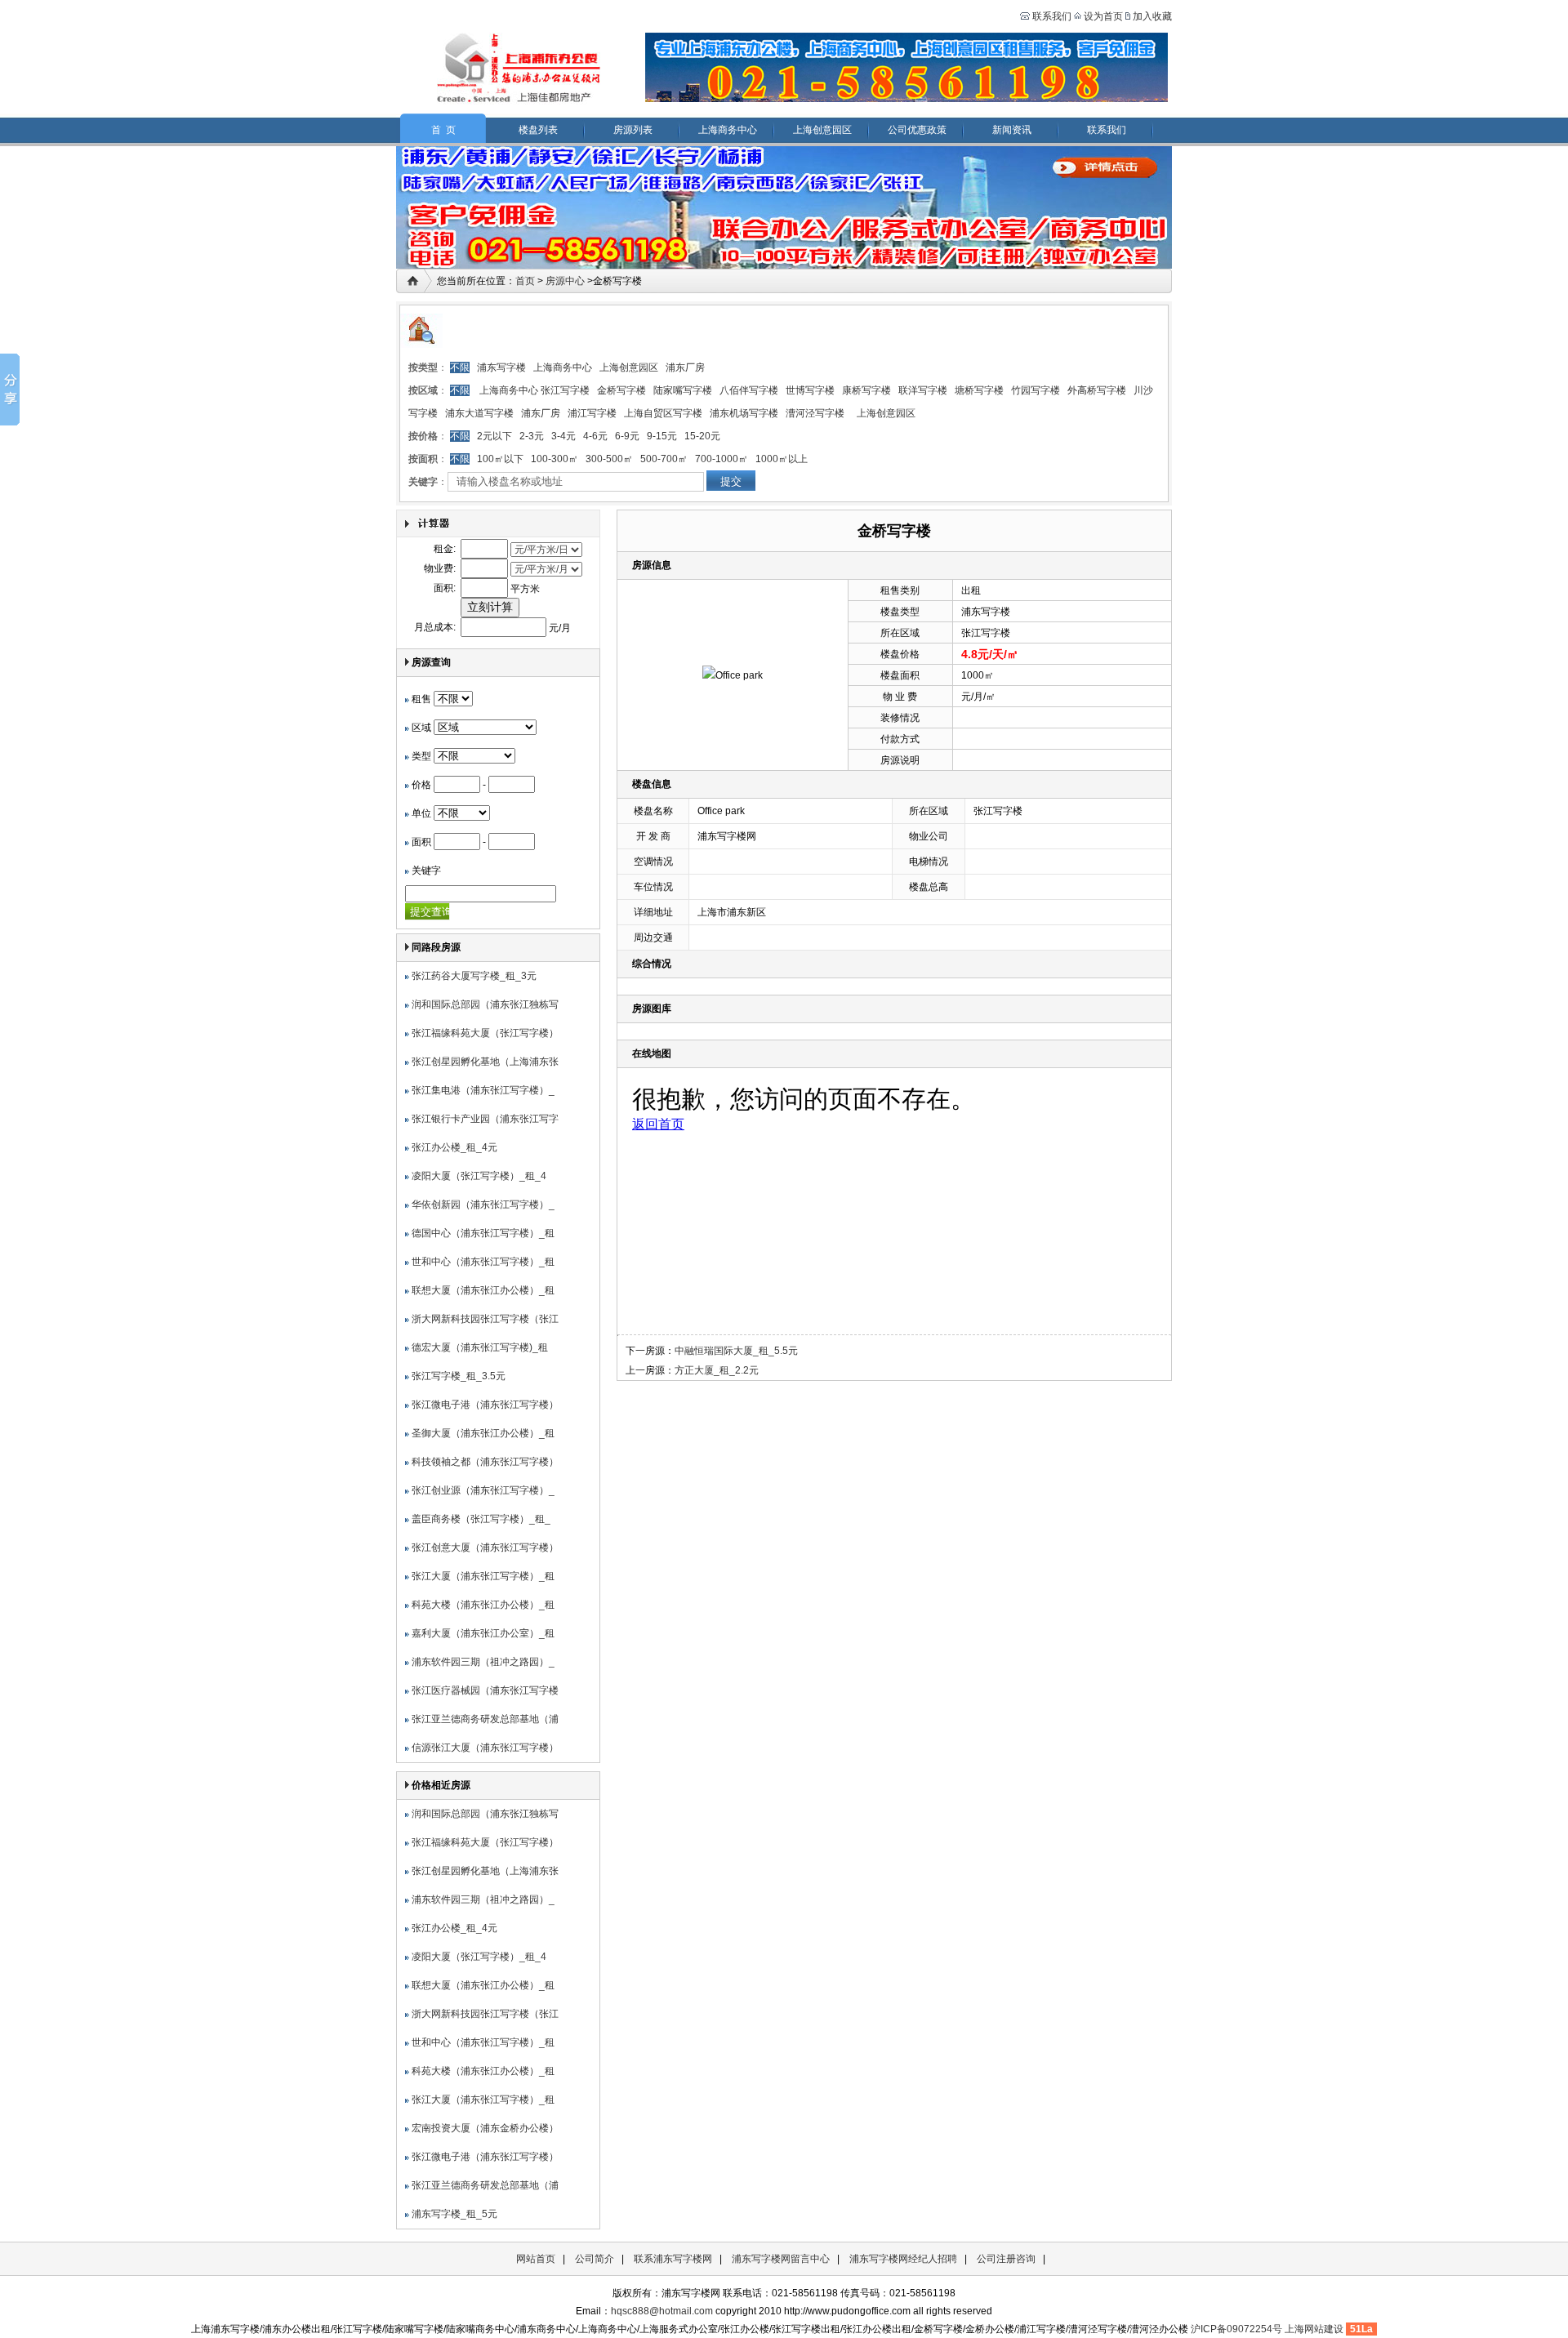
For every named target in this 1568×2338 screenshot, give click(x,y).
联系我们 (1051, 16)
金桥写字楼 (621, 390)
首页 (525, 281)
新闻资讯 (1012, 130)
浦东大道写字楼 (479, 413)
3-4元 (563, 436)
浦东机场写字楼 (744, 413)
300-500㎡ (609, 459)
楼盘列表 (538, 130)
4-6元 (595, 436)
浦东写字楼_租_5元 (454, 2214)
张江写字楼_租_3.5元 (459, 1376)
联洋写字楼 (923, 390)
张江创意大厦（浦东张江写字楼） (485, 1548)
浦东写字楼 (501, 367)
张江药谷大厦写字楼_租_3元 (474, 976)
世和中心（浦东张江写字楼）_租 (483, 1262)
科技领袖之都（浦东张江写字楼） (485, 1462)
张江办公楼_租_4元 (454, 1147)
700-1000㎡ (722, 459)
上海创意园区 (822, 130)
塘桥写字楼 (979, 390)
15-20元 (702, 436)
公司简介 (595, 2259)
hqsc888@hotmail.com (662, 2311)
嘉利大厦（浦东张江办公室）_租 (483, 1633)
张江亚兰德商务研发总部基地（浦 (485, 1719)
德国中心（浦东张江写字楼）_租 (483, 1233)
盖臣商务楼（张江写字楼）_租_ (481, 1519)
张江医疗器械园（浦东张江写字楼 (485, 1690)
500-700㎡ (664, 459)
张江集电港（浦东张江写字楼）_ (483, 1090)
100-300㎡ (555, 459)
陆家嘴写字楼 (683, 390)
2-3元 (532, 436)
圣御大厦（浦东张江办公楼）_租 (483, 1433)
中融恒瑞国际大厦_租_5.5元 (736, 1351)
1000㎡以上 (782, 459)
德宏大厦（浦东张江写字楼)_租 (480, 1347)
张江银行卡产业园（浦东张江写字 (485, 1119)
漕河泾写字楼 (815, 413)
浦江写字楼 (592, 413)
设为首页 (1103, 16)
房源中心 (565, 281)
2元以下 (494, 436)
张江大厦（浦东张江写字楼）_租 (483, 1576)
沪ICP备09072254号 (1236, 2329)
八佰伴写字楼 (749, 390)
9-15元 (662, 436)
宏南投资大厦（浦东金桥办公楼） (485, 2128)
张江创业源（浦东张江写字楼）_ (483, 1490)
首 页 (443, 130)
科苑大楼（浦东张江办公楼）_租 (483, 1605)
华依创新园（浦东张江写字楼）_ (483, 1205)
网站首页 (536, 2259)
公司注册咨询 (1006, 2259)
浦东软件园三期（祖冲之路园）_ (483, 1662)
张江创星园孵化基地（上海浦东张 (485, 1062)
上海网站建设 (1314, 2329)
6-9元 (627, 436)
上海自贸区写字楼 (663, 413)
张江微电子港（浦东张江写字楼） (485, 1405)
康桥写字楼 (866, 390)
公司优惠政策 (917, 130)
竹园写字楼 (1036, 390)
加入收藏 (1152, 16)
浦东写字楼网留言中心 (781, 2259)
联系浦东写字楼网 (673, 2259)
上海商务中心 (728, 130)
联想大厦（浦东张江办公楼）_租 (483, 1290)
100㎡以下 (500, 459)
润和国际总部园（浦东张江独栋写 (485, 1004)
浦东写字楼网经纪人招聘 (903, 2259)
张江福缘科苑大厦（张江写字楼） (485, 1033)
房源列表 (633, 130)
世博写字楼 (810, 390)
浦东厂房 (685, 367)
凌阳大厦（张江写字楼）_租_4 (479, 1176)
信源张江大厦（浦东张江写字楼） (485, 1748)
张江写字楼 (565, 390)
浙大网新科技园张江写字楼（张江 (485, 1319)
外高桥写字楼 (1097, 390)
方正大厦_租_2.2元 (717, 1370)
